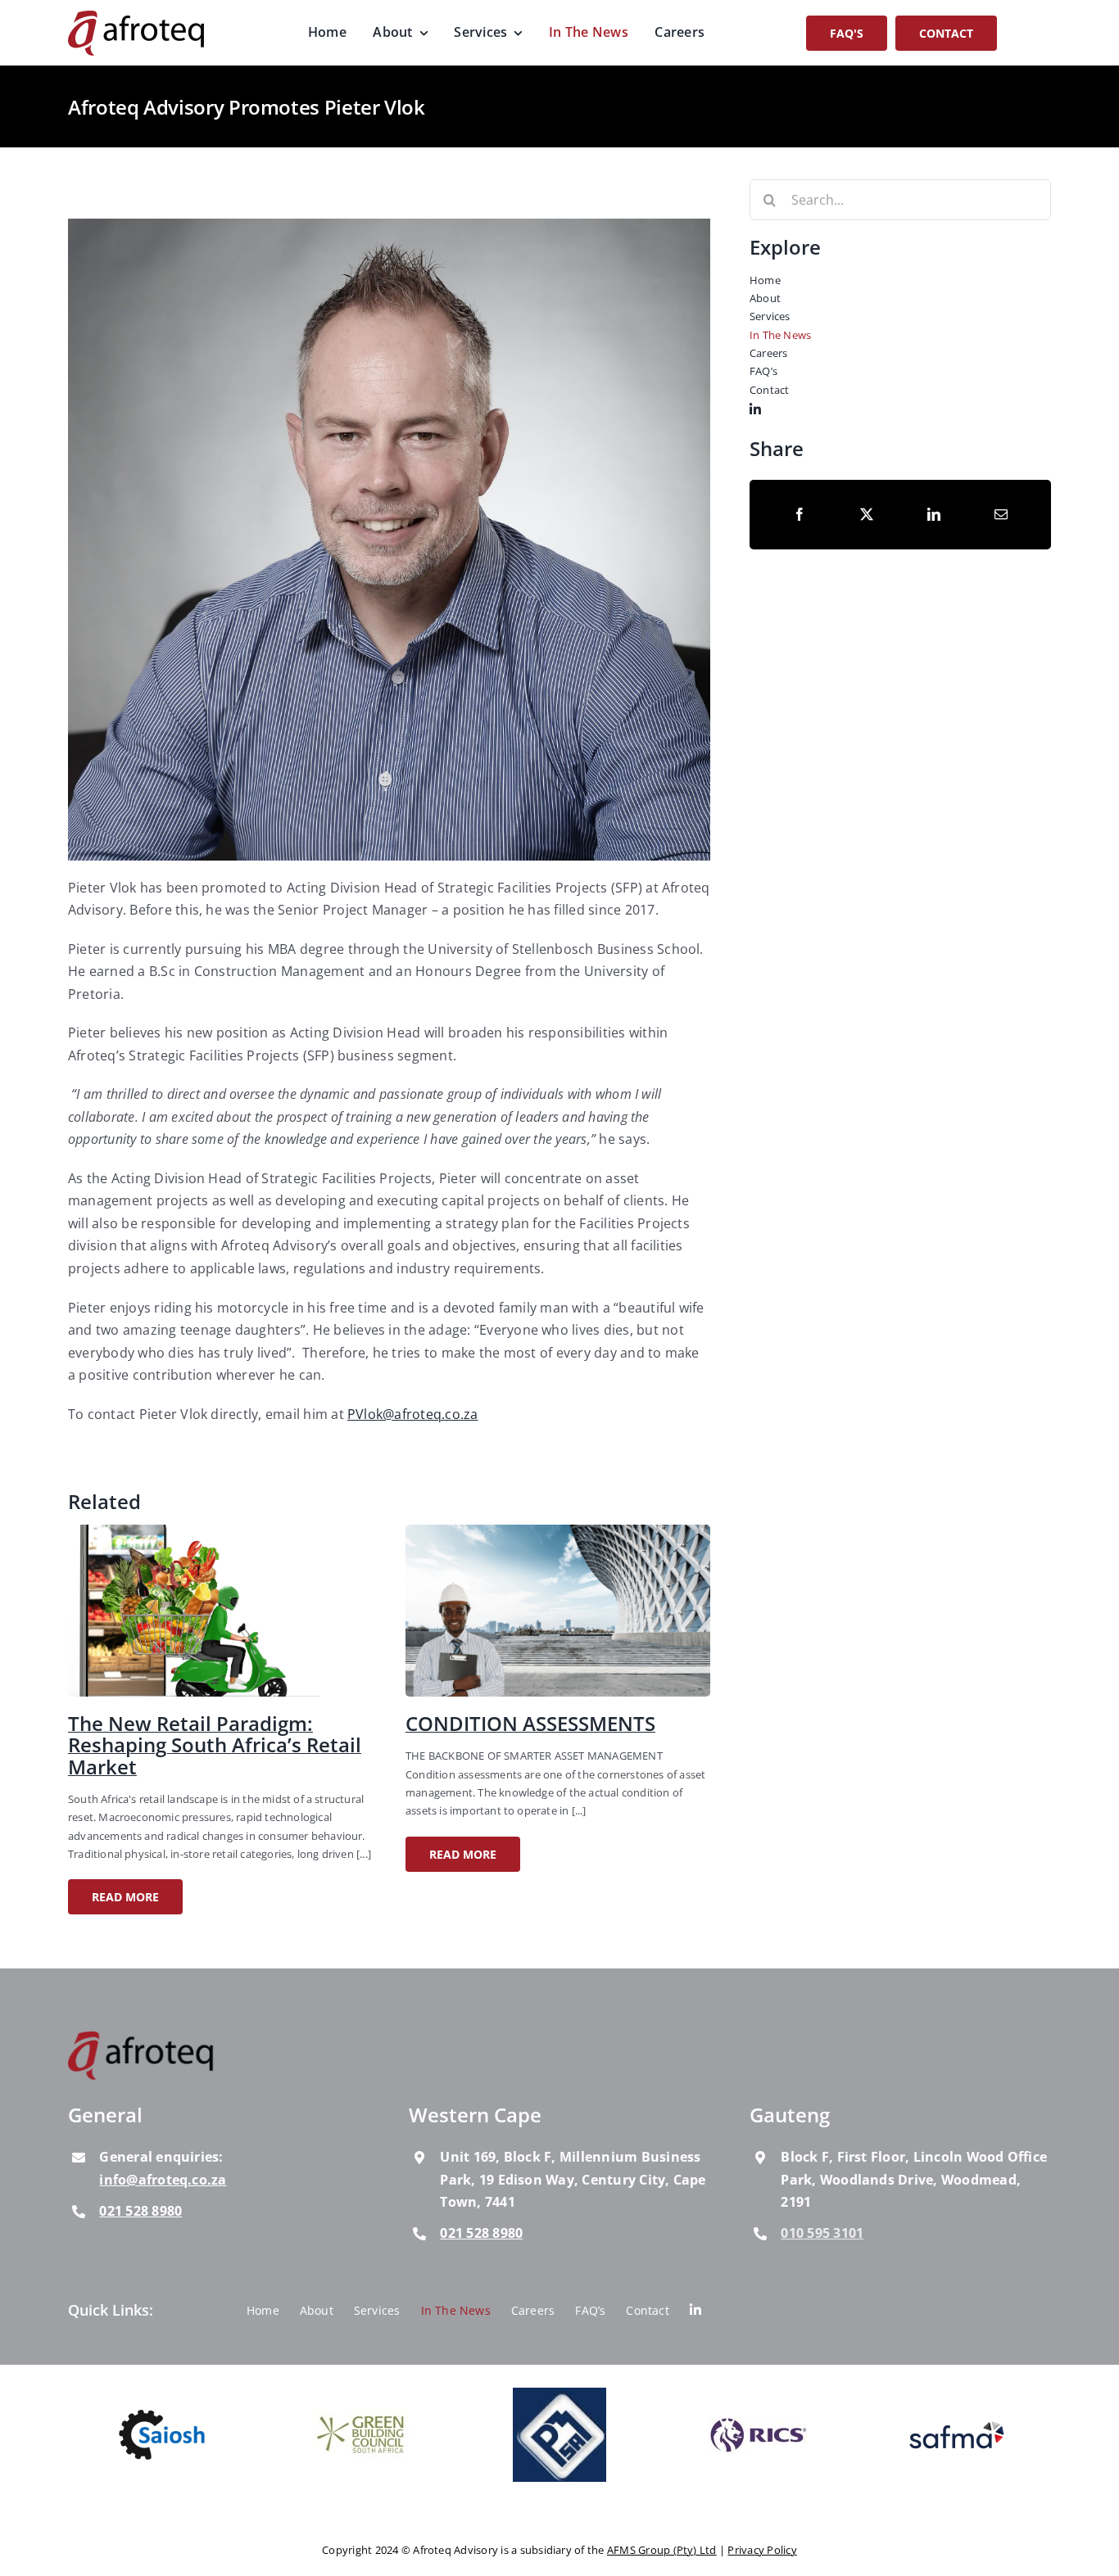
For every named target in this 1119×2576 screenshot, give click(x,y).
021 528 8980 (140, 2211)
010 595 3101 (822, 2233)
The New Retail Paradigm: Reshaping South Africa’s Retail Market (215, 1745)
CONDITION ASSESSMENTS (530, 1723)
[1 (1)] (220, 1531)
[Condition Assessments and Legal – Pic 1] (558, 1531)
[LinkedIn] (934, 514)
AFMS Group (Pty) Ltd (662, 2550)
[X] (867, 514)
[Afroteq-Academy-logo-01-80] (142, 2038)
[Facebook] (800, 514)
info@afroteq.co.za (163, 2180)
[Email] (1001, 514)
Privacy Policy (762, 2550)
